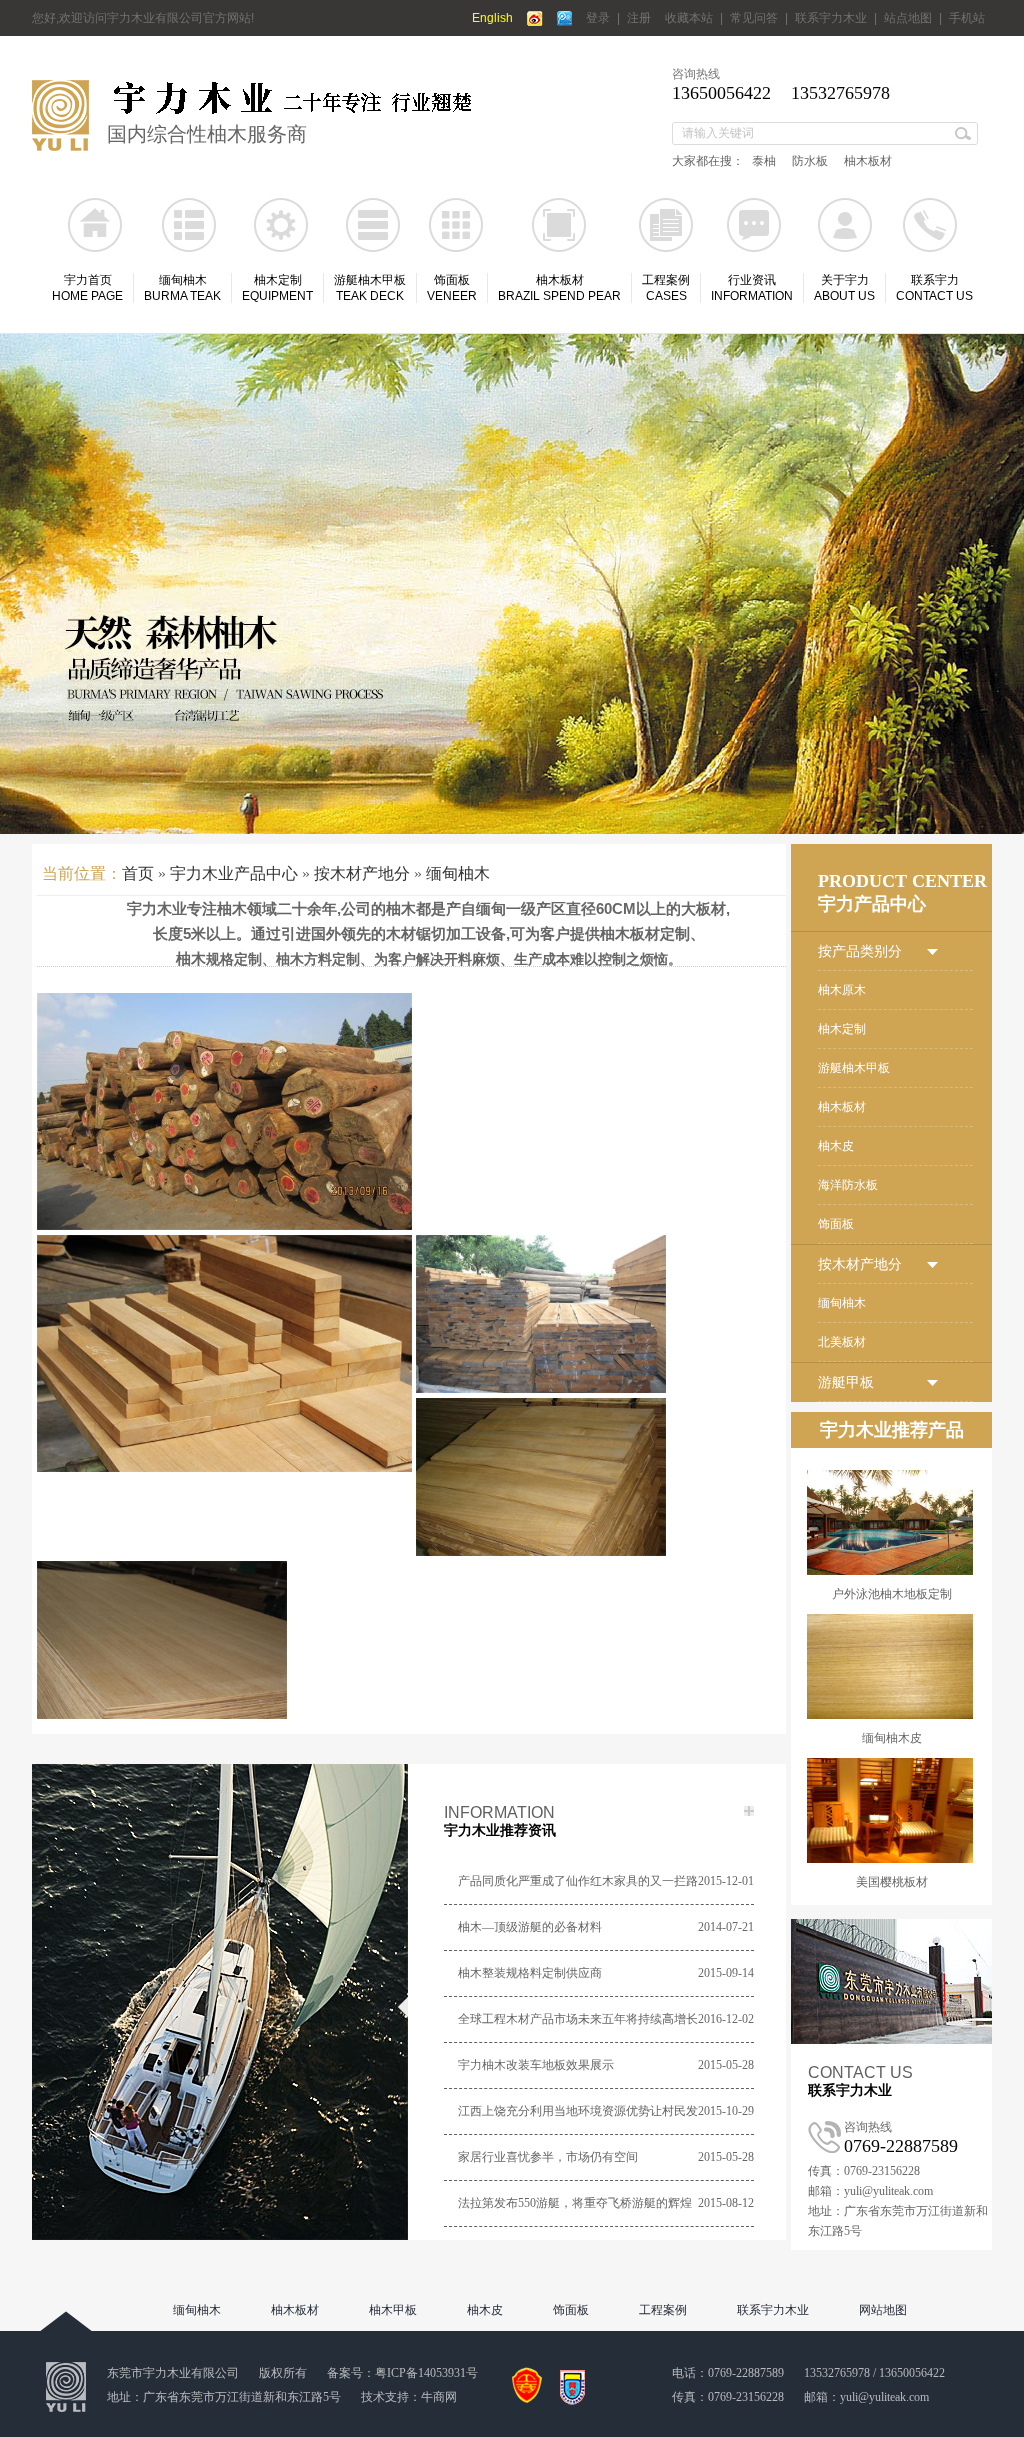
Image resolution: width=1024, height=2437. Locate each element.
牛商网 (439, 2397)
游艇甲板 (846, 1382)
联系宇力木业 (831, 18)
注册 (639, 18)
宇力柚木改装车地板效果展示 (536, 2065)
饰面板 (836, 1224)
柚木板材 (868, 161)
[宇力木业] (60, 147)
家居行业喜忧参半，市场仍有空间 (548, 2157)
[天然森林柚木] (512, 584)
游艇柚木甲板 (854, 1068)
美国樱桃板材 (892, 1882)
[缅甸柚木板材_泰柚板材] (224, 1353)
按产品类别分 (860, 951)
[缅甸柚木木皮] (603, 1516)
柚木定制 (842, 1029)
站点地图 (908, 18)
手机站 (967, 18)
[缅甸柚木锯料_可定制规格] (603, 1353)
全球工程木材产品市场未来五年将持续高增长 (578, 2019)
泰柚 (764, 161)
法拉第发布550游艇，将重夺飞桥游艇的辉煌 (575, 2203)
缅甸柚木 (458, 873)
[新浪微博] (535, 18)
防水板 (810, 161)
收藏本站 (689, 18)
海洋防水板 (848, 1185)
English (492, 18)
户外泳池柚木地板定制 (892, 1594)
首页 (138, 873)
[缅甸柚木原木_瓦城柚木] (224, 1111)
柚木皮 (836, 1146)
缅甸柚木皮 (892, 1738)
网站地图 (883, 2310)
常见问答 (754, 18)
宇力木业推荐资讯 (500, 1830)
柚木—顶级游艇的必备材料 (530, 1927)
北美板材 (842, 1342)
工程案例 (663, 2310)
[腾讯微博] (564, 18)
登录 (598, 18)
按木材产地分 (362, 873)
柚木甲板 (393, 2310)
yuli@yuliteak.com (884, 2397)
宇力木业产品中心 (234, 873)
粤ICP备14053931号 (426, 2373)
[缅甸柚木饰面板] (224, 1679)
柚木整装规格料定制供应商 (530, 1973)
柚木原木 (842, 990)
